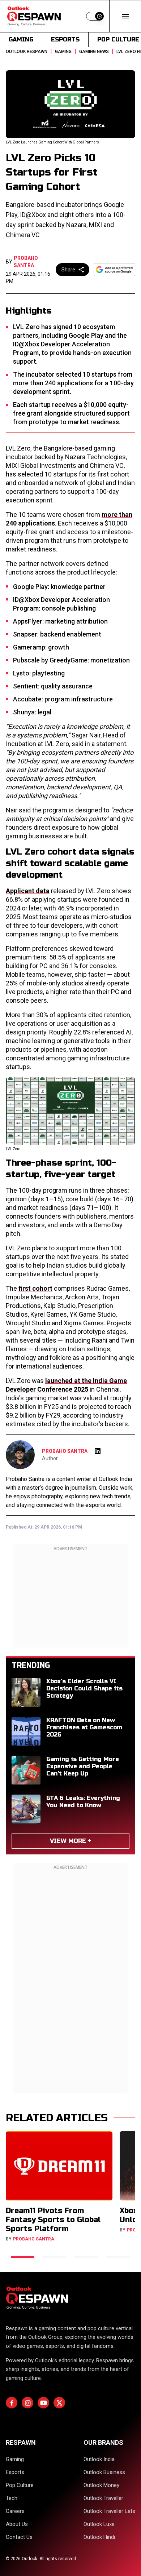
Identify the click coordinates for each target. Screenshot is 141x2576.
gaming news (94, 52)
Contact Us (19, 2537)
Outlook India (99, 2459)
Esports (65, 39)
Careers (15, 2511)
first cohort (35, 1288)
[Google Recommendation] (114, 270)
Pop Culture (20, 2485)
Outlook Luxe (99, 2524)
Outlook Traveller (103, 2498)
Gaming (21, 39)
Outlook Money (101, 2485)
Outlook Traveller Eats (109, 2511)
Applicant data (28, 891)
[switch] (95, 16)
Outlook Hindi (99, 2537)
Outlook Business (104, 2472)
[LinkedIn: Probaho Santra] (98, 1451)
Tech (12, 2498)
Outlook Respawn (27, 52)
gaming (63, 52)
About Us (17, 2524)
